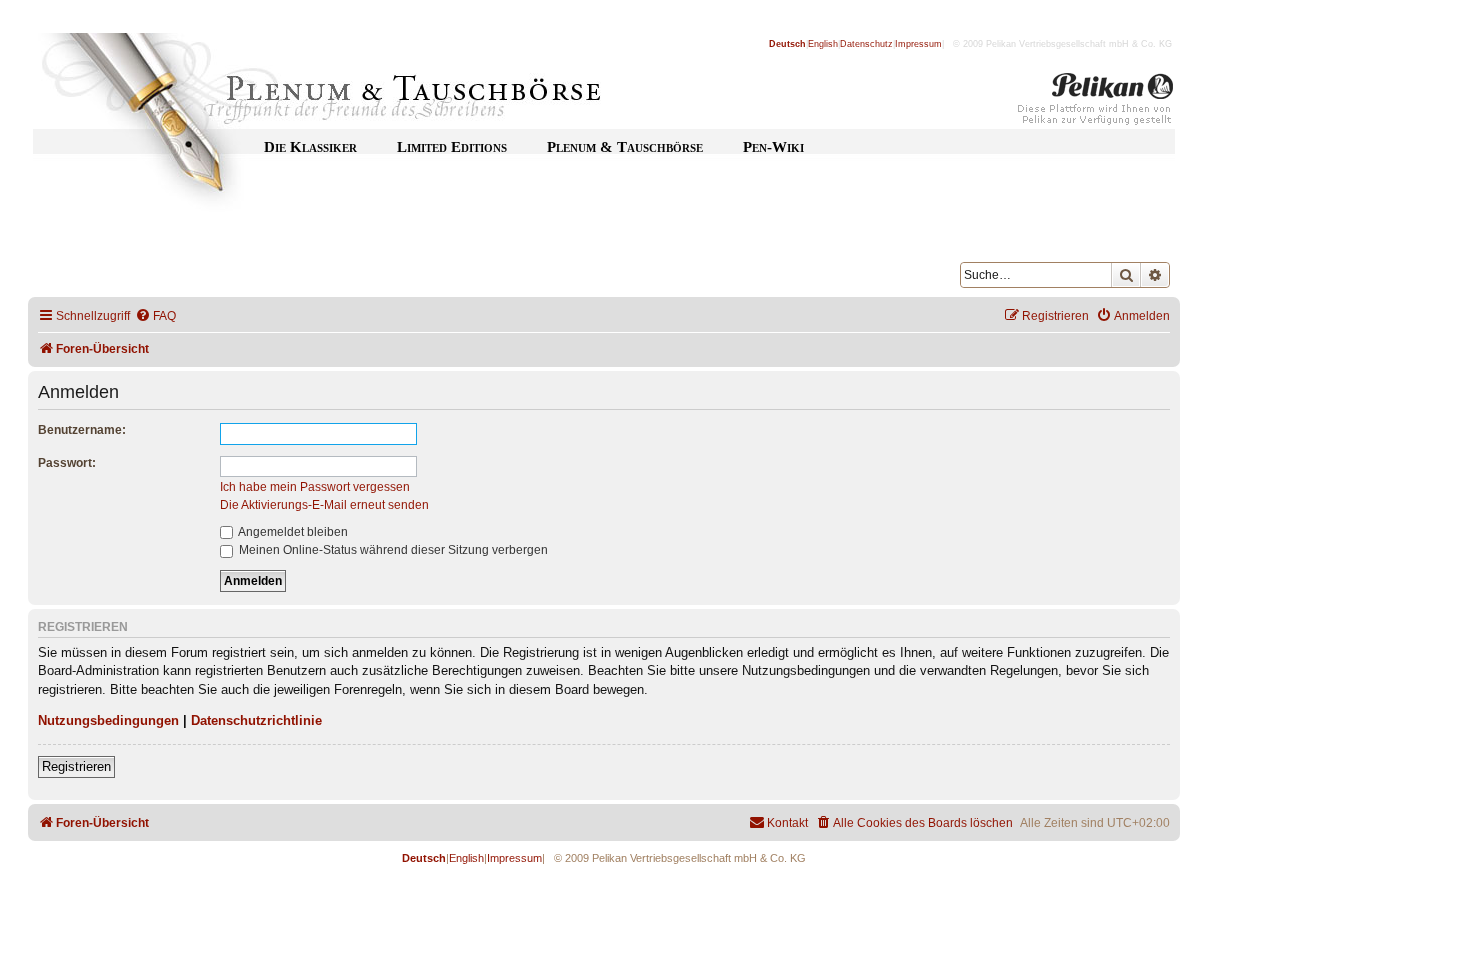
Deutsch (787, 44)
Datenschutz (866, 44)
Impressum (918, 44)
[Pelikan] (1096, 103)
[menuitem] (155, 316)
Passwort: (67, 463)
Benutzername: (82, 430)
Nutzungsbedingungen (108, 720)
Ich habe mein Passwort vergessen (315, 487)
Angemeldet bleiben (292, 532)
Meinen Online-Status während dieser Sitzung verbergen (392, 550)
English (823, 44)
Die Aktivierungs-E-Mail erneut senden (324, 505)
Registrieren (76, 766)
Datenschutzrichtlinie (256, 720)
